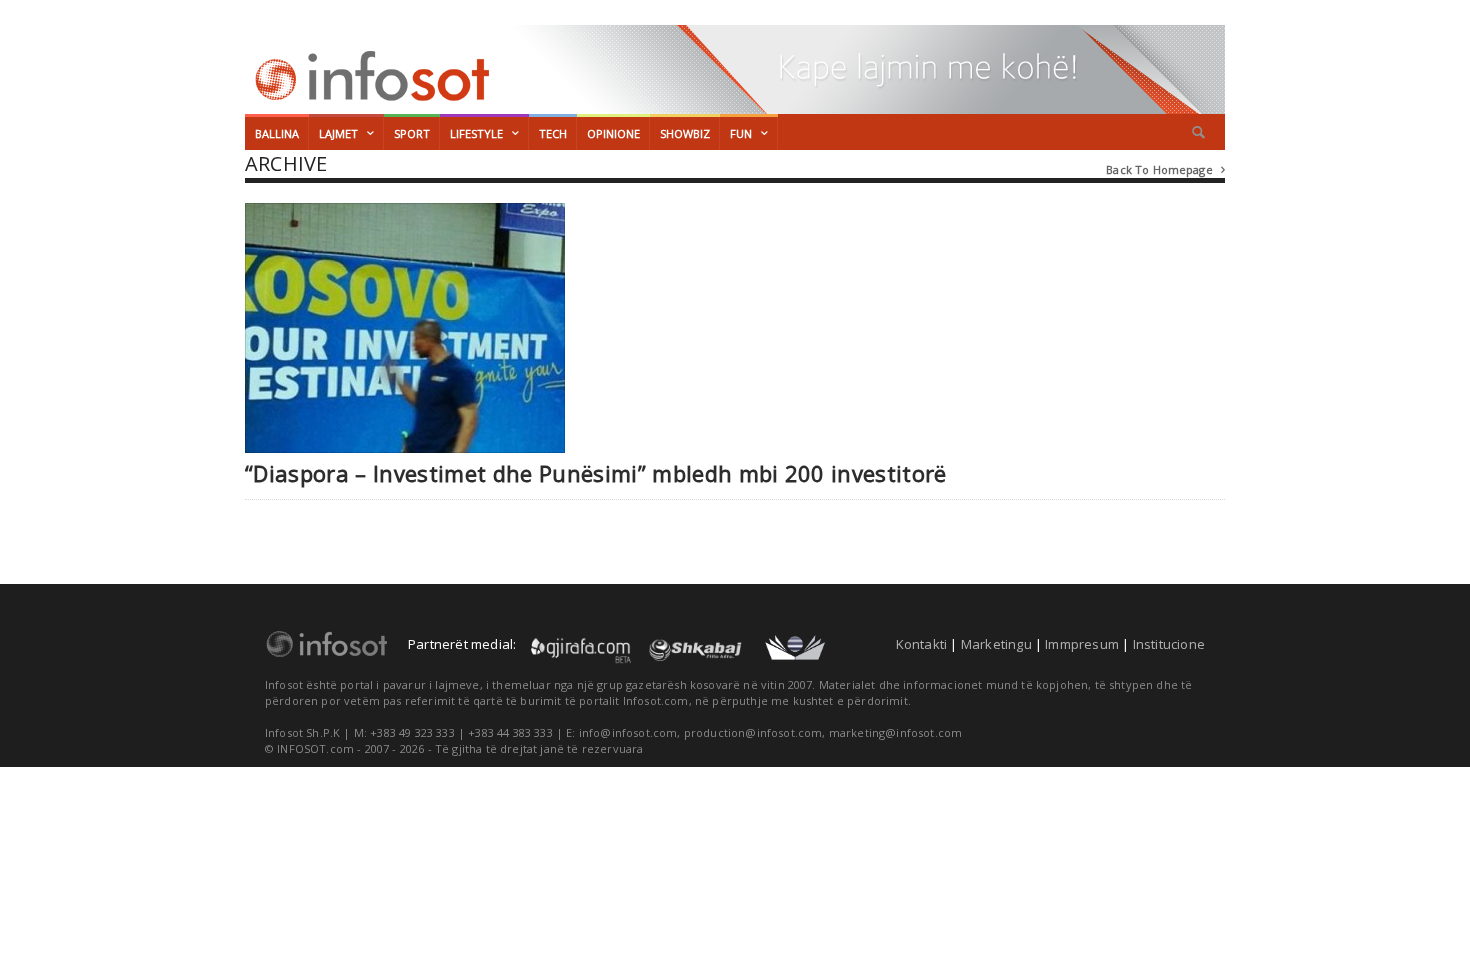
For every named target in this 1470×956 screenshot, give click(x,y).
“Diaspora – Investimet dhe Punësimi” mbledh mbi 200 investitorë (596, 473)
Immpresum (1082, 644)
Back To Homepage (1165, 169)
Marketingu (996, 644)
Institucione (1169, 644)
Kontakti (922, 644)
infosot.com (369, 76)
